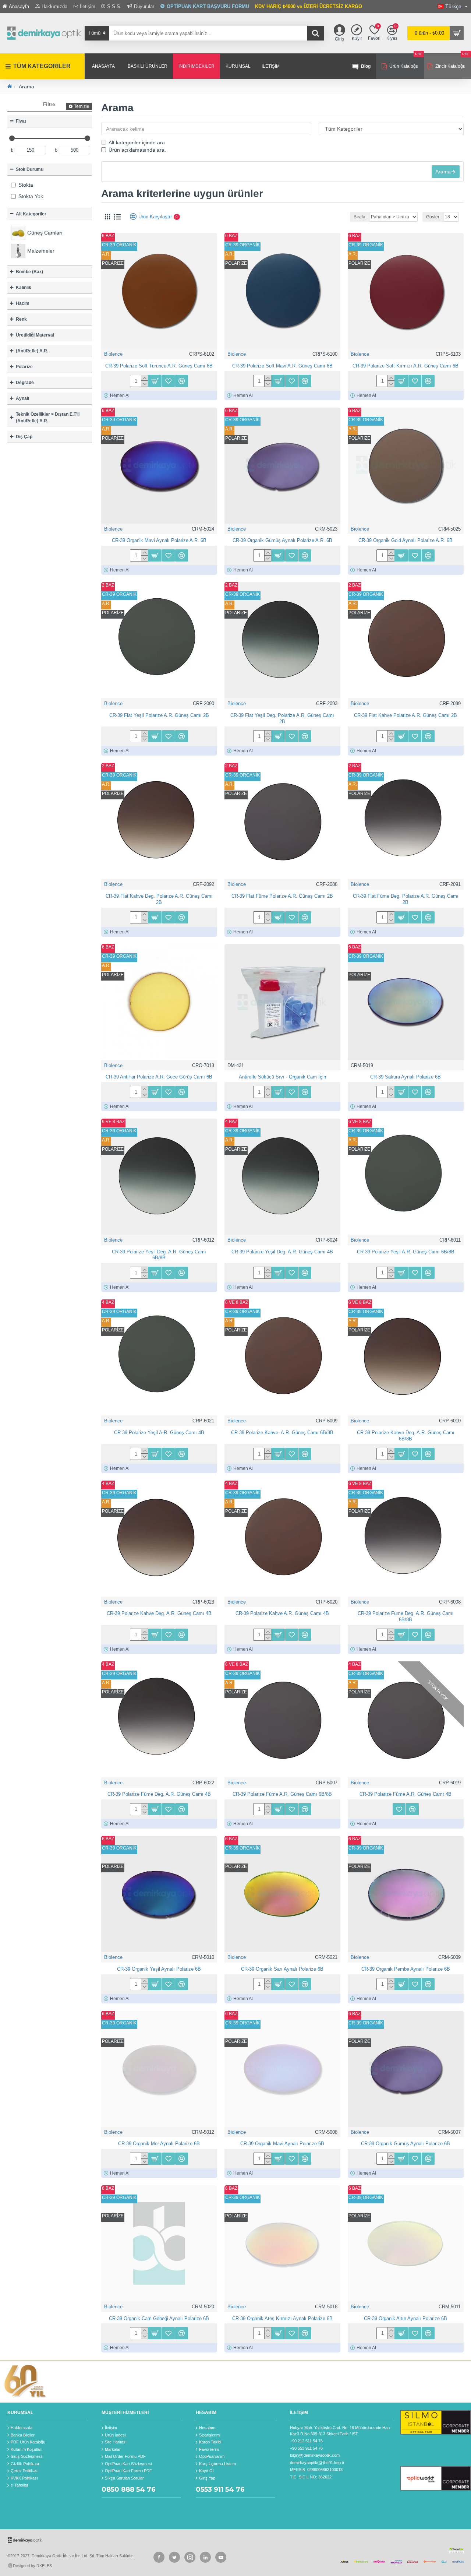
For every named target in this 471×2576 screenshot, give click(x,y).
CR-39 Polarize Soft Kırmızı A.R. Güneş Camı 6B (406, 366)
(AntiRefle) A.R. (32, 351)
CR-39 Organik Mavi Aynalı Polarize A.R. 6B (159, 540)
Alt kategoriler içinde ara (137, 142)
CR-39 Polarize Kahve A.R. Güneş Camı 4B (282, 1613)
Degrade (25, 383)
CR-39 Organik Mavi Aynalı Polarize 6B (282, 2144)
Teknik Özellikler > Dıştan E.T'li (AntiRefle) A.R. (48, 418)
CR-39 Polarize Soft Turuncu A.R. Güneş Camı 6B (159, 366)
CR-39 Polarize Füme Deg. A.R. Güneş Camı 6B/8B (406, 1616)
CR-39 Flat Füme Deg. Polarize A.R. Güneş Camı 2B (406, 899)
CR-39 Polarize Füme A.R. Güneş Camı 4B (406, 1794)
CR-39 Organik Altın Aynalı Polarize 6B (406, 2318)
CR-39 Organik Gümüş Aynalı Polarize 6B (406, 2144)
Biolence (113, 354)
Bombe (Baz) (29, 272)
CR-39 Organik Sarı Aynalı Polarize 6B (282, 1969)
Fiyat (21, 121)
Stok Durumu (30, 169)
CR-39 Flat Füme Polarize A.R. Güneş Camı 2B (282, 896)
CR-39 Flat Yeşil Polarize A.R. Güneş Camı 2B (159, 715)
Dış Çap (24, 437)
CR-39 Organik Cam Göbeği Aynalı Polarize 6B (159, 2318)
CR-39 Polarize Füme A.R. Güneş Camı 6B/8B (282, 1794)
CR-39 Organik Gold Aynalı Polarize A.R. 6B (406, 540)
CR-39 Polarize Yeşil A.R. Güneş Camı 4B (159, 1433)
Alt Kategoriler (31, 214)
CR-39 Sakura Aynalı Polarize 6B (406, 1077)
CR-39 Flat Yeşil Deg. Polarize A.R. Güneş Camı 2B (282, 718)
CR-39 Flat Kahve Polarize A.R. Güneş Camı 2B (406, 715)
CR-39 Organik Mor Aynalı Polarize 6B (159, 2144)
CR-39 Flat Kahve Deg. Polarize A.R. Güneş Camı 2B (159, 899)
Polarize (24, 367)
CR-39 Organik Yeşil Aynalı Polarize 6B (159, 1969)
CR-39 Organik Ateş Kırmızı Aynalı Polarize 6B (282, 2318)
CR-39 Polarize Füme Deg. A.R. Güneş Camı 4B (159, 1794)
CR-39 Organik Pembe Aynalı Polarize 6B (406, 1969)
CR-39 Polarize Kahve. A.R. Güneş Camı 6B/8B (282, 1433)
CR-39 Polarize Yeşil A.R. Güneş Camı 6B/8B (406, 1252)
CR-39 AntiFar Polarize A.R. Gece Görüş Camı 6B (159, 1077)
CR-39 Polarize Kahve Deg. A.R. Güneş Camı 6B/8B (406, 1436)
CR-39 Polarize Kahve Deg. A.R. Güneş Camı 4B (159, 1613)
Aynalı (22, 398)
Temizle (82, 106)
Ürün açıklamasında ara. (137, 150)
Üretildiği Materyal (35, 335)
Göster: (433, 217)
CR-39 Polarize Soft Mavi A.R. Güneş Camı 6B (282, 366)
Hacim (23, 303)
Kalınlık (24, 288)
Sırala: (360, 217)
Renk (21, 319)
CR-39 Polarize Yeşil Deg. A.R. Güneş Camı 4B (282, 1252)
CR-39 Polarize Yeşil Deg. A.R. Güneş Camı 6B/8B (159, 1255)
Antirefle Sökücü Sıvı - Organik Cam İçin (282, 1077)
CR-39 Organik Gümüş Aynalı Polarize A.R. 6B (282, 540)
